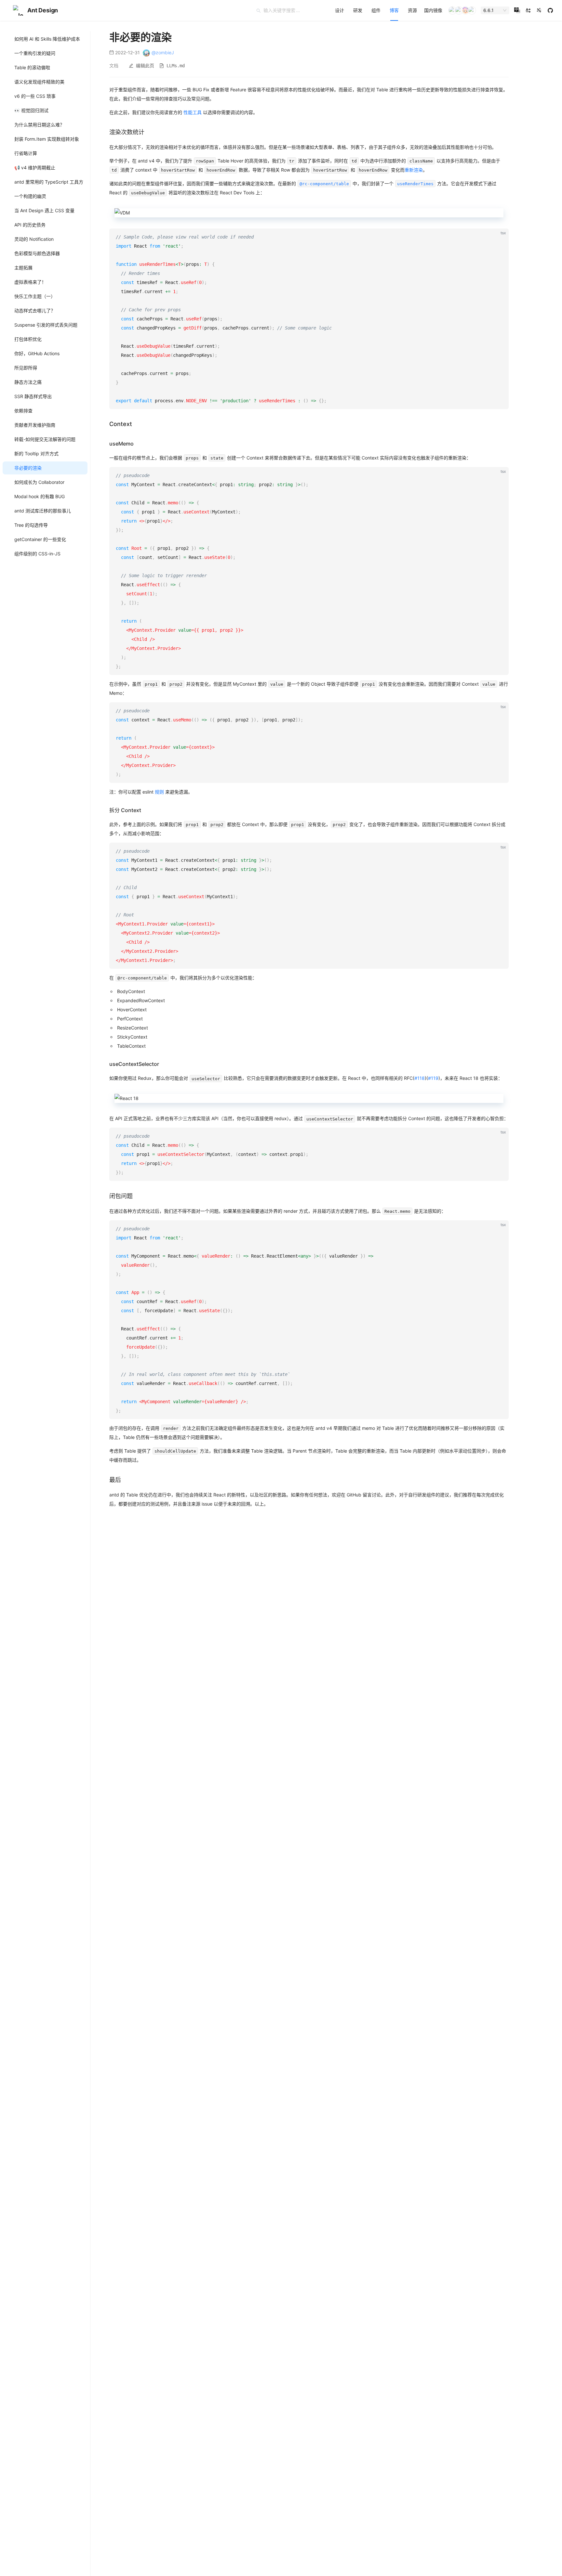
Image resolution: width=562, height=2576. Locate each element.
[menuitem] (340, 10)
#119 (433, 1078)
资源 (412, 10)
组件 (376, 10)
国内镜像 (433, 10)
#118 (420, 1078)
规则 (159, 792)
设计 (340, 10)
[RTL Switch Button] (528, 10)
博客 (394, 10)
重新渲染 (414, 170)
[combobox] (492, 10)
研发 (358, 10)
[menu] (388, 10)
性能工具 (193, 112)
